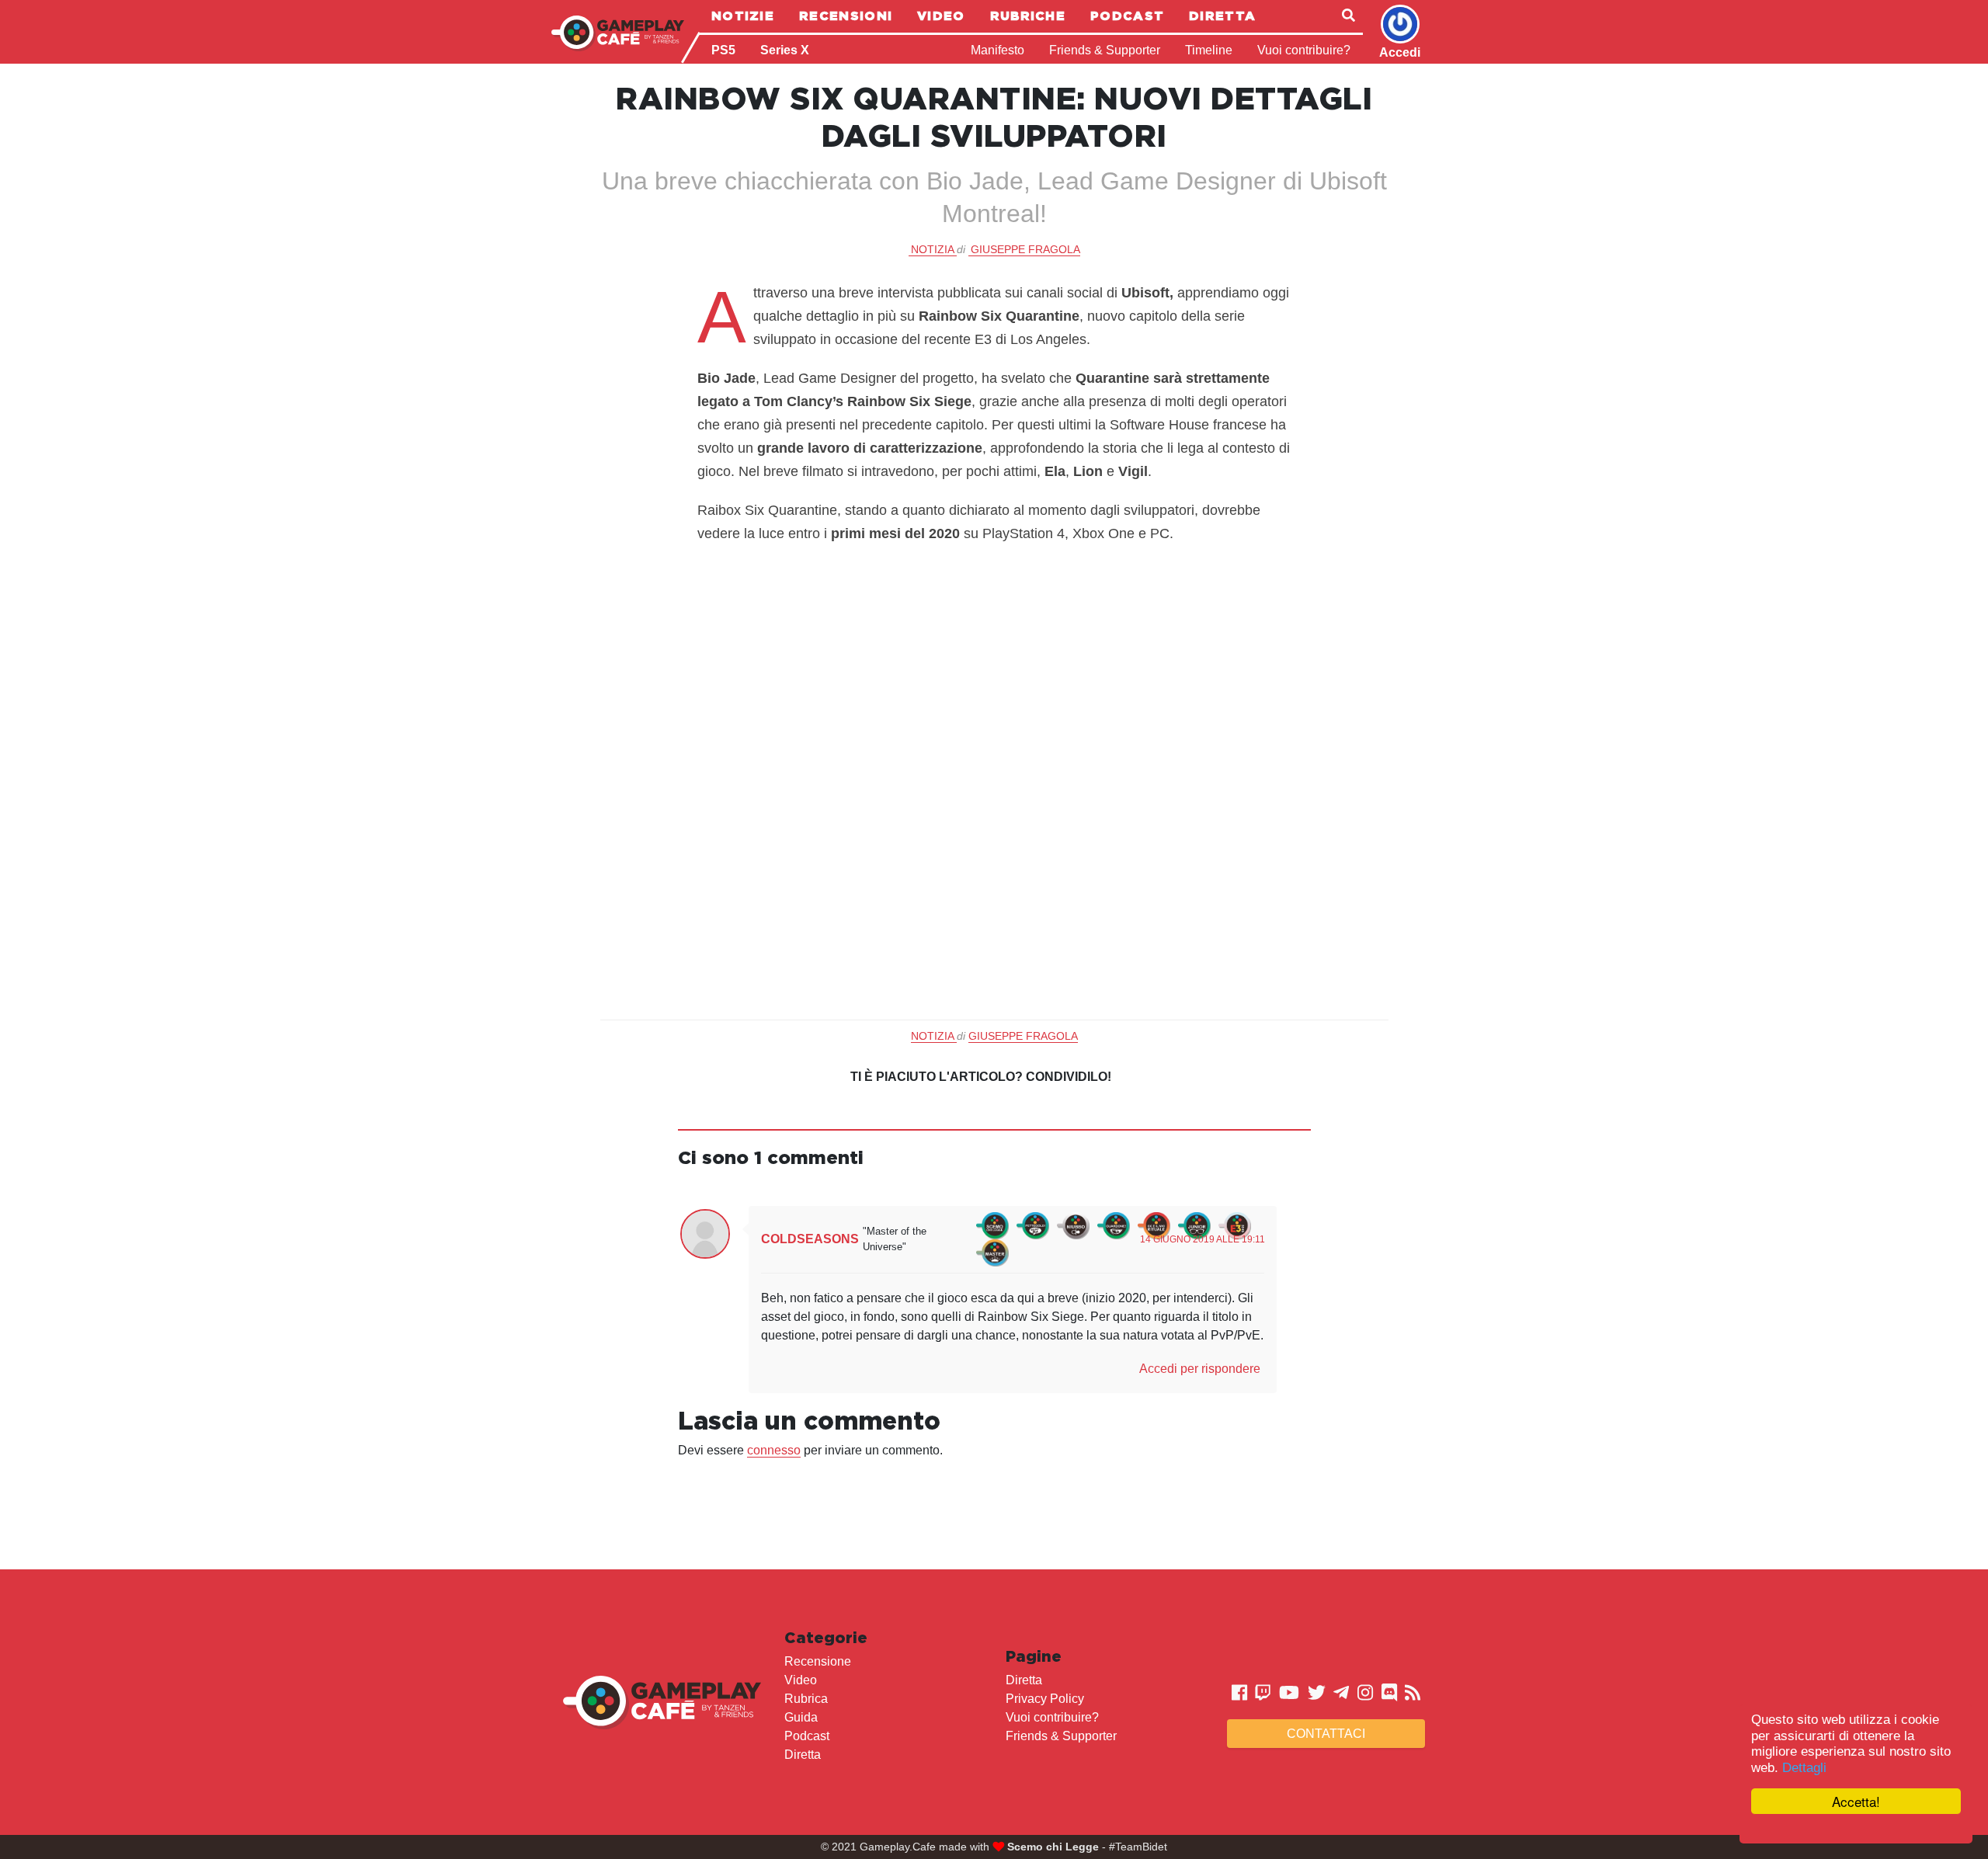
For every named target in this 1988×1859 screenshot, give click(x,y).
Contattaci (1326, 1734)
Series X (785, 50)
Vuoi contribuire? (1304, 50)
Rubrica (806, 1699)
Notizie (743, 16)
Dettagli (1804, 1768)
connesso (774, 1450)
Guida (801, 1717)
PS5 (723, 50)
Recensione (818, 1661)
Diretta (1222, 16)
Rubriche (1028, 16)
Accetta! (1856, 1801)
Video (941, 16)
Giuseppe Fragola (1025, 249)
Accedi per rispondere (1200, 1369)
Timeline (1209, 50)
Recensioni (846, 16)
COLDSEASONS (810, 1239)
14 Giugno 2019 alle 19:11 (1203, 1239)
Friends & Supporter (1105, 50)
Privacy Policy (1045, 1699)
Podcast (1127, 16)
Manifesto (997, 50)
